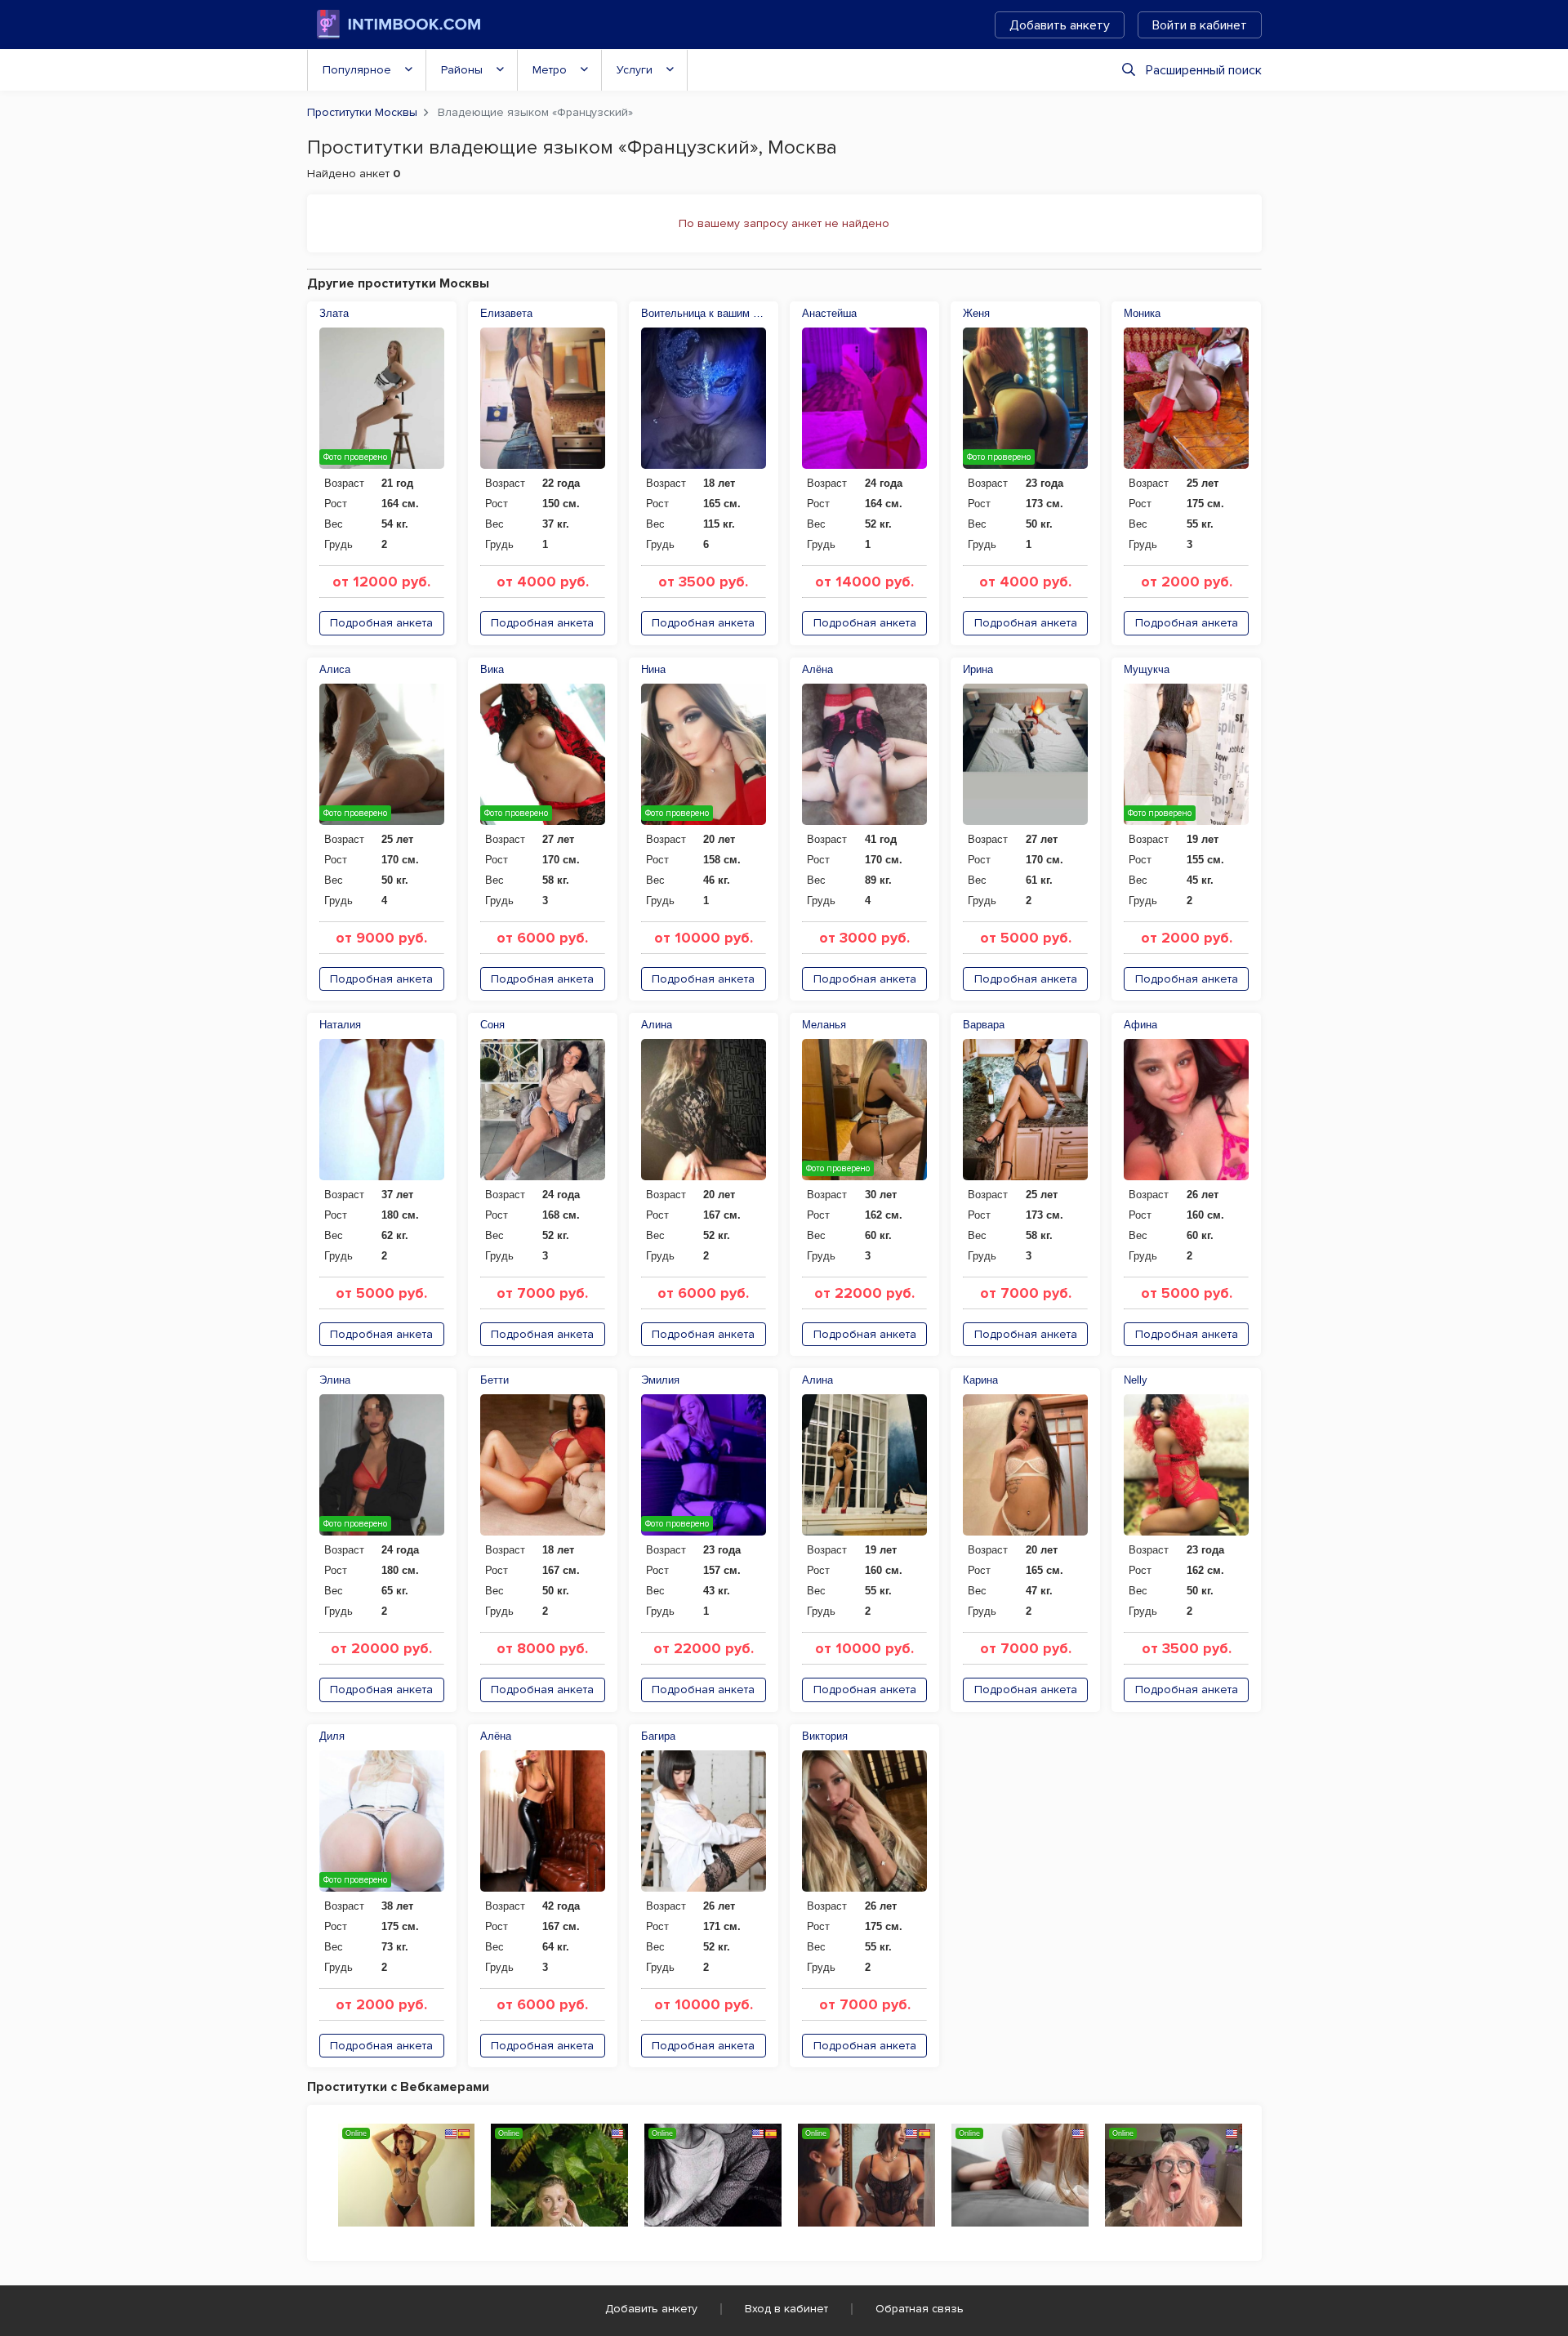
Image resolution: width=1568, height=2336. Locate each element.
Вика (492, 669)
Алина (657, 1025)
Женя (976, 313)
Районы (462, 70)
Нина (653, 669)
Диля (332, 1736)
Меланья (824, 1025)
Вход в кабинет (786, 2309)
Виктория (825, 1736)
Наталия (340, 1025)
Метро (550, 70)
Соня (492, 1025)
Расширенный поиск (1204, 70)
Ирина (978, 669)
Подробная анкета (381, 623)
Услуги (635, 70)
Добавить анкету (1060, 25)
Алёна (817, 669)
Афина (1140, 1025)
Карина (980, 1380)
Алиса (335, 669)
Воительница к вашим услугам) (704, 313)
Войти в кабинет (1200, 25)
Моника (1142, 313)
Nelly (1136, 1380)
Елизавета (506, 313)
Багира (658, 1736)
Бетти (494, 1380)
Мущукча (1147, 669)
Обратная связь (920, 2309)
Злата (334, 313)
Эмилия (660, 1380)
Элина (335, 1380)
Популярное (357, 70)
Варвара (984, 1025)
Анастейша (829, 313)
